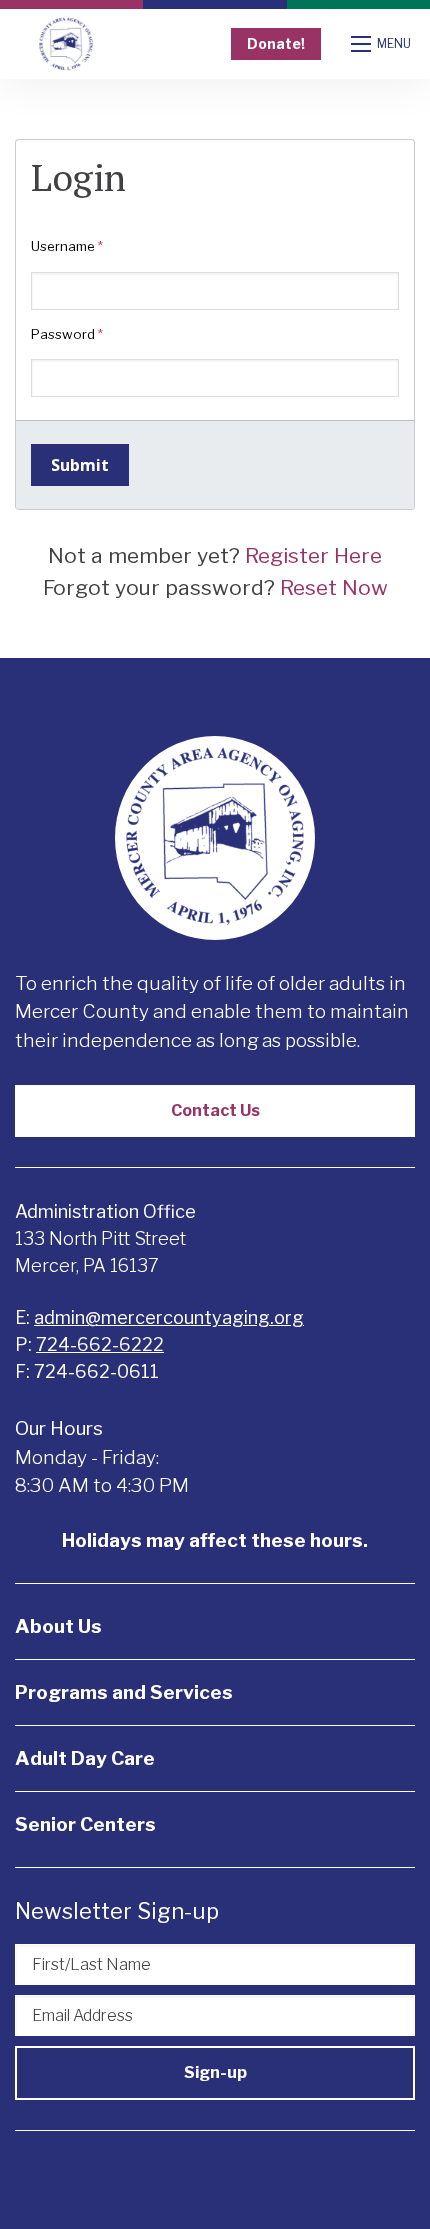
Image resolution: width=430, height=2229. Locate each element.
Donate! (276, 43)
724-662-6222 (100, 1344)
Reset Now (334, 587)
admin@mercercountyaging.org (169, 1317)
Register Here (313, 555)
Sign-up (215, 2072)
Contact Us (215, 1110)
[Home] (66, 44)
